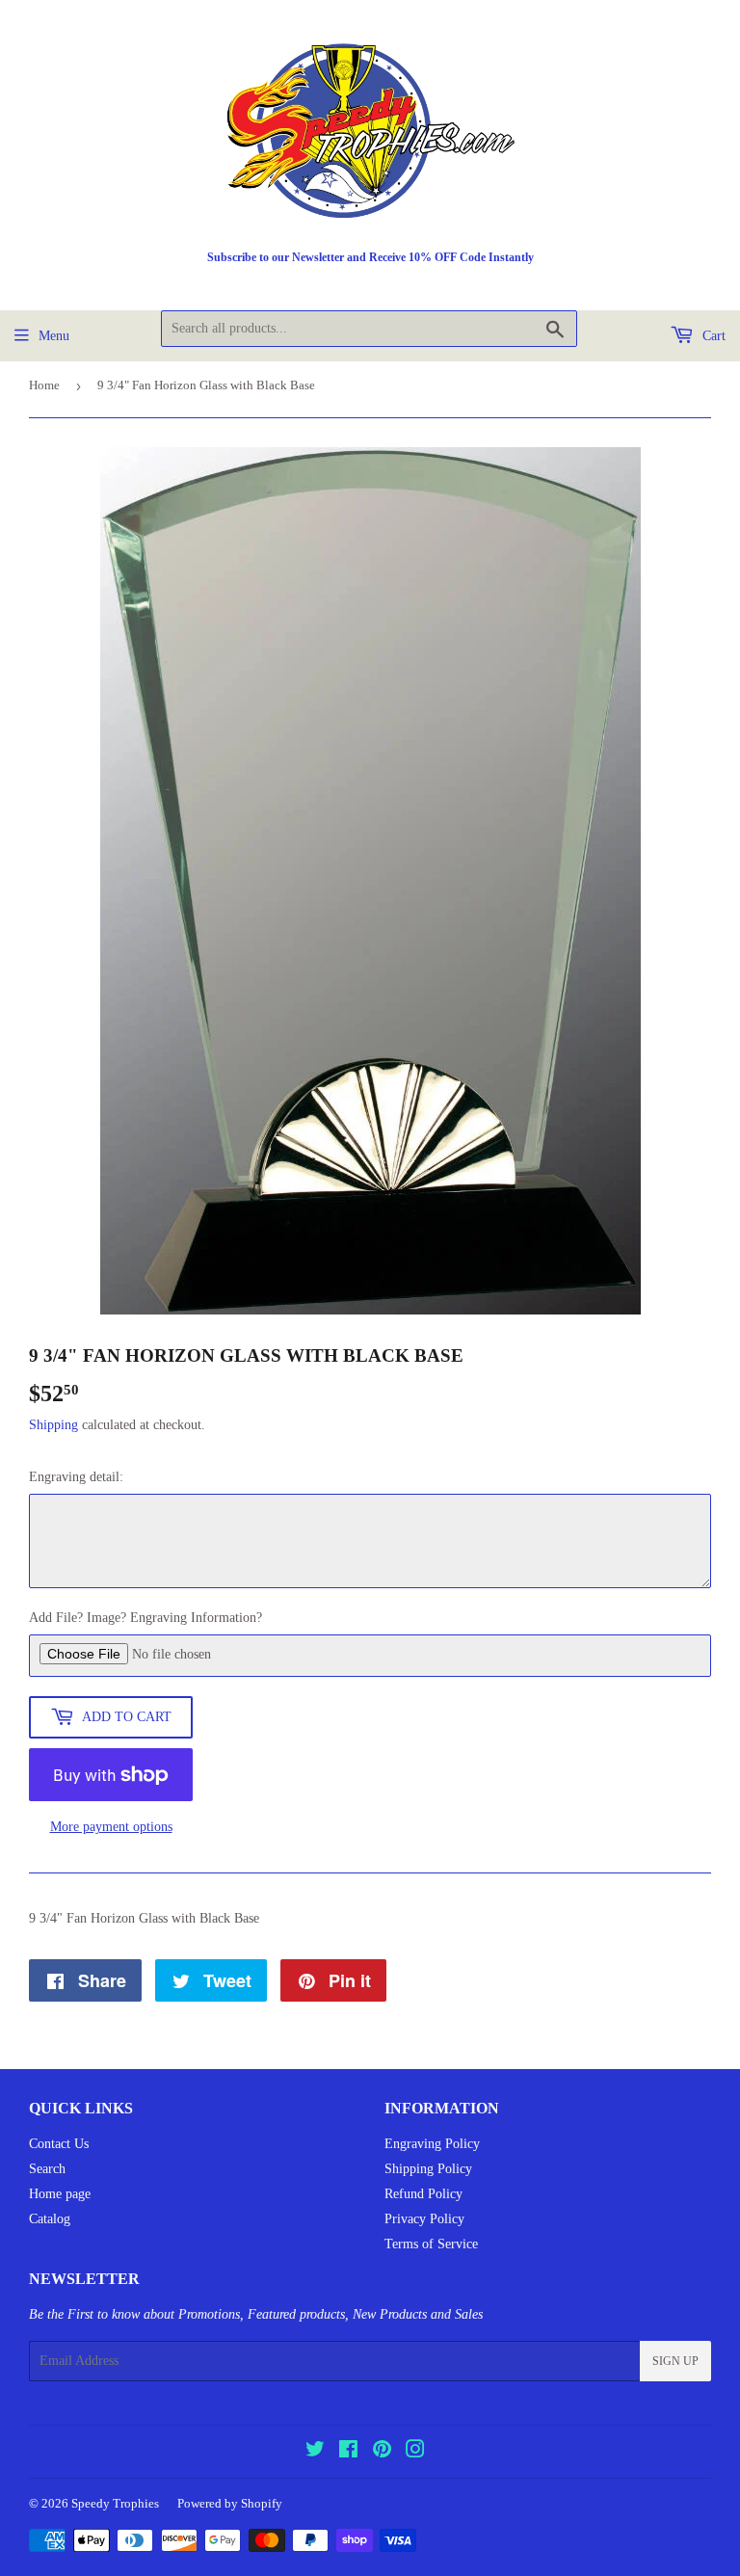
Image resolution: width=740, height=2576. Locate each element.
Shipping (53, 1425)
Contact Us (59, 2144)
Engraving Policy (432, 2144)
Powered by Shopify (230, 2503)
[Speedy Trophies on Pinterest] (382, 2452)
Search (47, 2169)
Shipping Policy (428, 2169)
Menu (54, 336)
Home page (60, 2194)
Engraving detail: (76, 1477)
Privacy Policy (424, 2219)
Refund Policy (423, 2194)
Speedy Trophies (115, 2503)
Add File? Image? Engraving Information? (145, 1618)
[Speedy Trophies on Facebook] (348, 2452)
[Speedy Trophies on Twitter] (315, 2452)
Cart (712, 336)
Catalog (50, 2219)
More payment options (111, 1827)
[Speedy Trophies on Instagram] (415, 2452)
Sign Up (675, 2361)
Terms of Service (431, 2244)
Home (44, 385)
